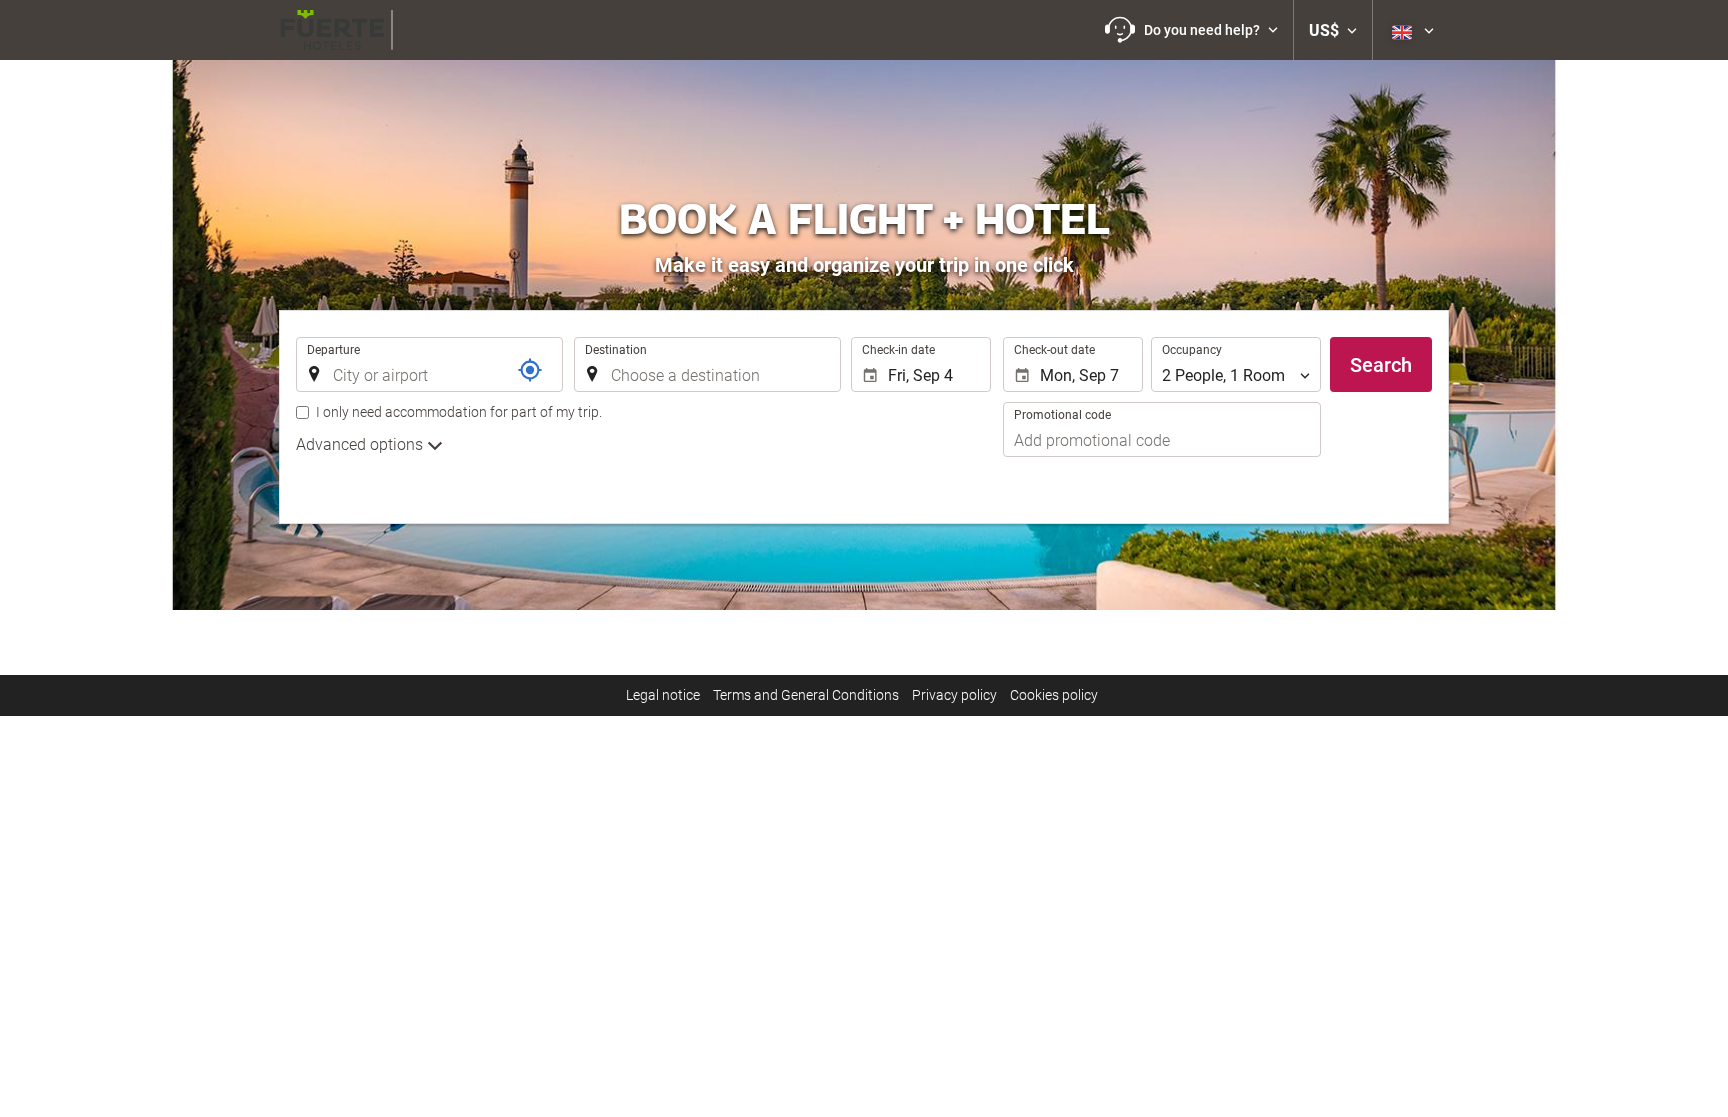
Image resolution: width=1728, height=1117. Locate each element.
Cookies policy (1054, 695)
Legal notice (663, 695)
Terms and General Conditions (806, 695)
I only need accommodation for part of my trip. (459, 412)
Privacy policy (954, 695)
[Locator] (530, 370)
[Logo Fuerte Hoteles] (397, 30)
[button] (1191, 30)
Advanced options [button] (361, 444)
